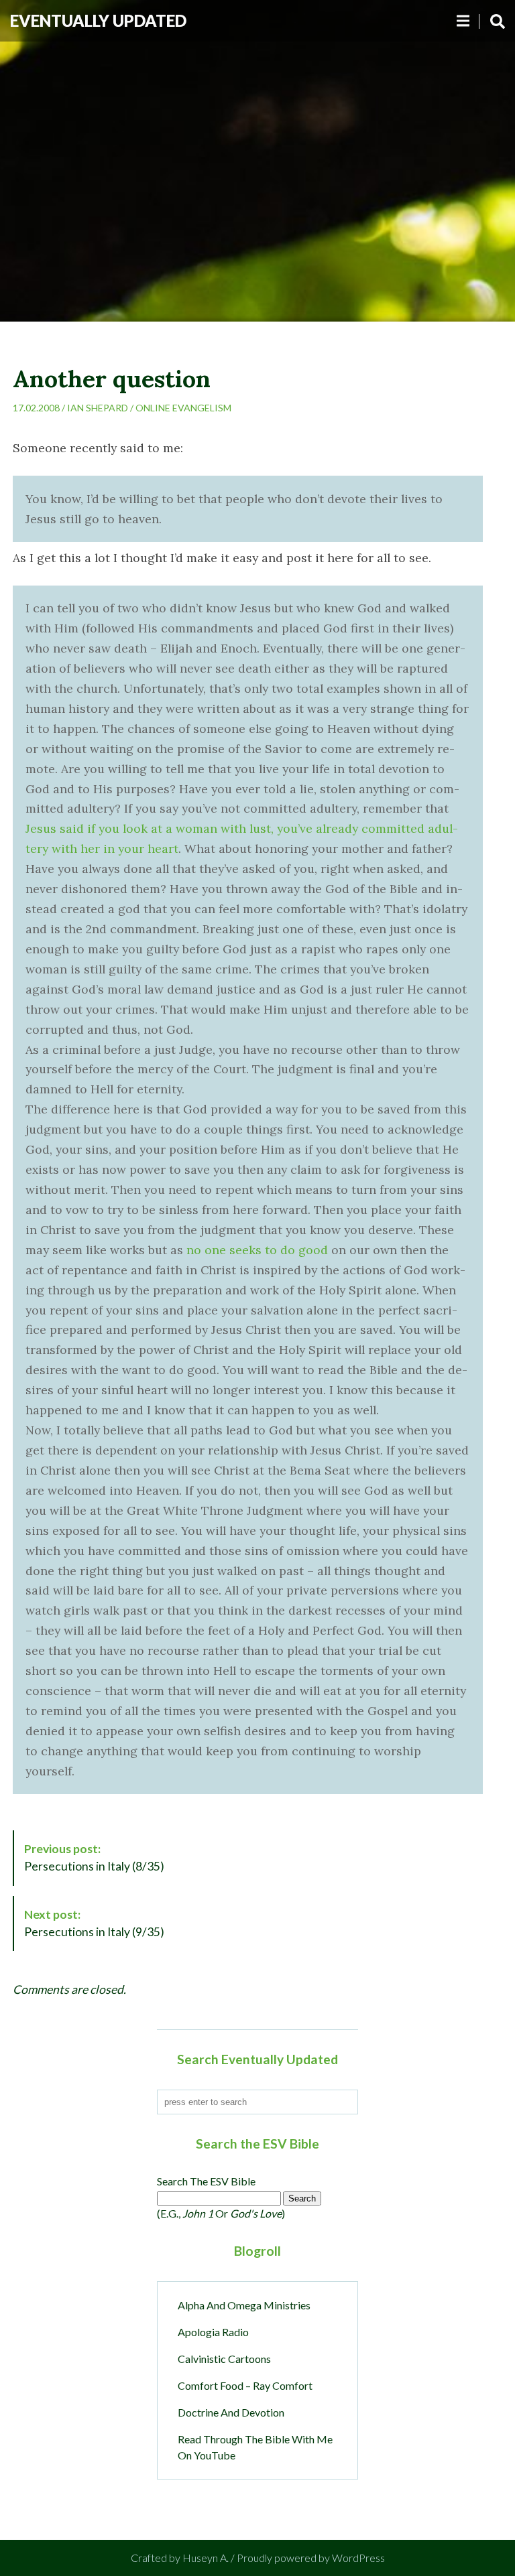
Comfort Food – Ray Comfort (245, 2385)
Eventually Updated (98, 20)
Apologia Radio (213, 2332)
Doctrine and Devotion (231, 2412)
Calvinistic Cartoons (224, 2359)
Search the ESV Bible (206, 2181)
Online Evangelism (183, 408)
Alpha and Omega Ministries (244, 2305)
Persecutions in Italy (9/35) (94, 1923)
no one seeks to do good (257, 1250)
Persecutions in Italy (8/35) (94, 1857)
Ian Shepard (98, 408)
